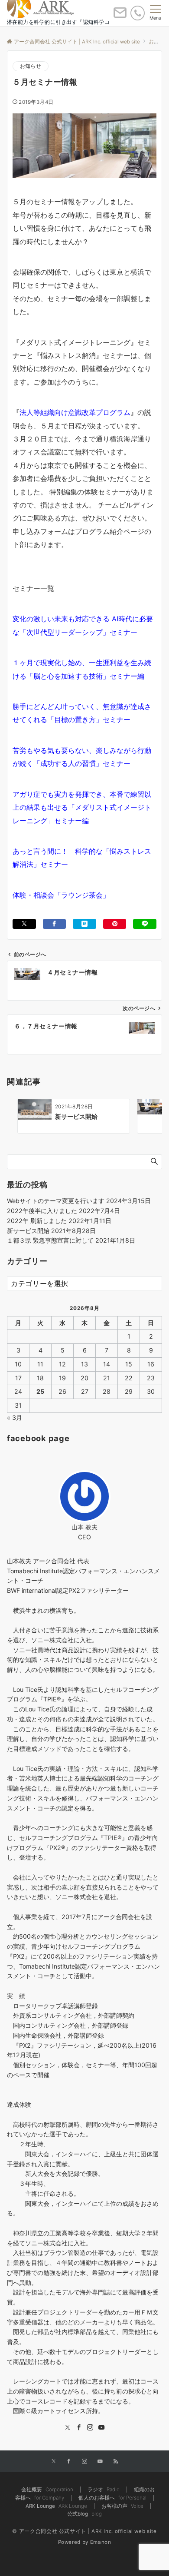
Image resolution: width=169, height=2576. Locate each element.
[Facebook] (79, 2428)
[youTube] (101, 2428)
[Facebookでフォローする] (69, 2462)
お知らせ (31, 66)
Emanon (101, 2542)
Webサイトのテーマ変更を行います (56, 1201)
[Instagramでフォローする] (84, 2462)
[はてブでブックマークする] (84, 924)
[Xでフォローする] (54, 2462)
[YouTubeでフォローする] (100, 2462)
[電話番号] (138, 13)
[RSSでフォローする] (116, 2462)
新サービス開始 (28, 1231)
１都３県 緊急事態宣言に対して (50, 1240)
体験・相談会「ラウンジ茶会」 (61, 895)
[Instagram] (90, 2428)
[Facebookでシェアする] (55, 924)
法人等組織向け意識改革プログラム (75, 412)
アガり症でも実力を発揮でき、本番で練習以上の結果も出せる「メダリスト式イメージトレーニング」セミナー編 (82, 807)
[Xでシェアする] (24, 924)
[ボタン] (120, 16)
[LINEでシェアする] (145, 924)
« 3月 (15, 1417)
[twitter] (68, 2428)
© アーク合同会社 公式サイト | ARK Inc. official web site (84, 2531)
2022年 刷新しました (37, 1221)
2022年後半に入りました (42, 1211)
